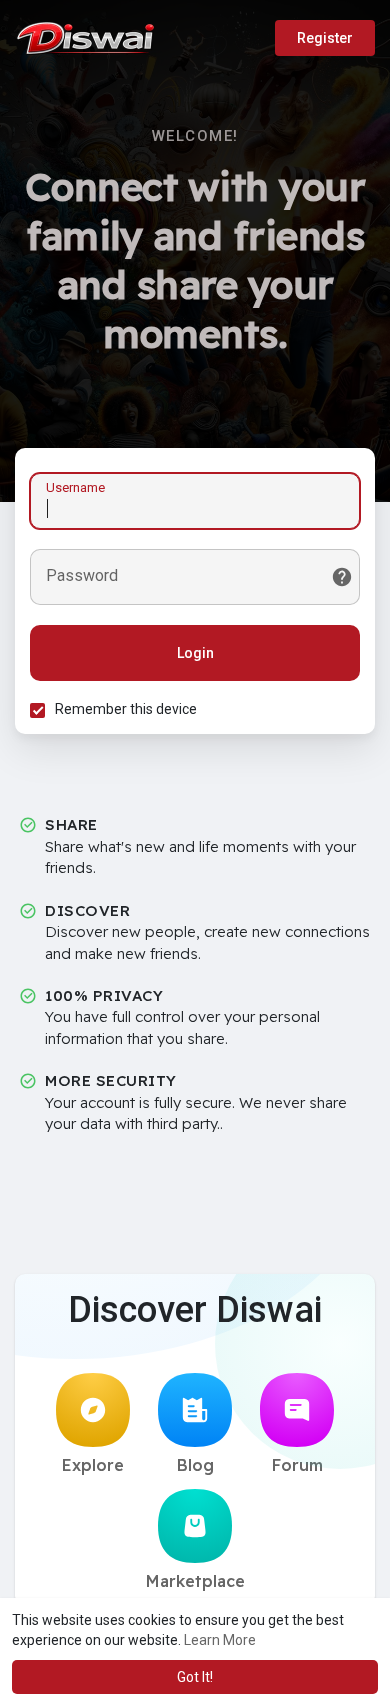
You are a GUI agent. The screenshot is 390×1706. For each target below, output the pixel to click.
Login (195, 653)
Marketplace (195, 1581)
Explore (93, 1465)
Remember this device (126, 709)
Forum (297, 1465)
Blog (195, 1465)
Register (325, 38)
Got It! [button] (195, 1677)
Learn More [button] (220, 1640)
